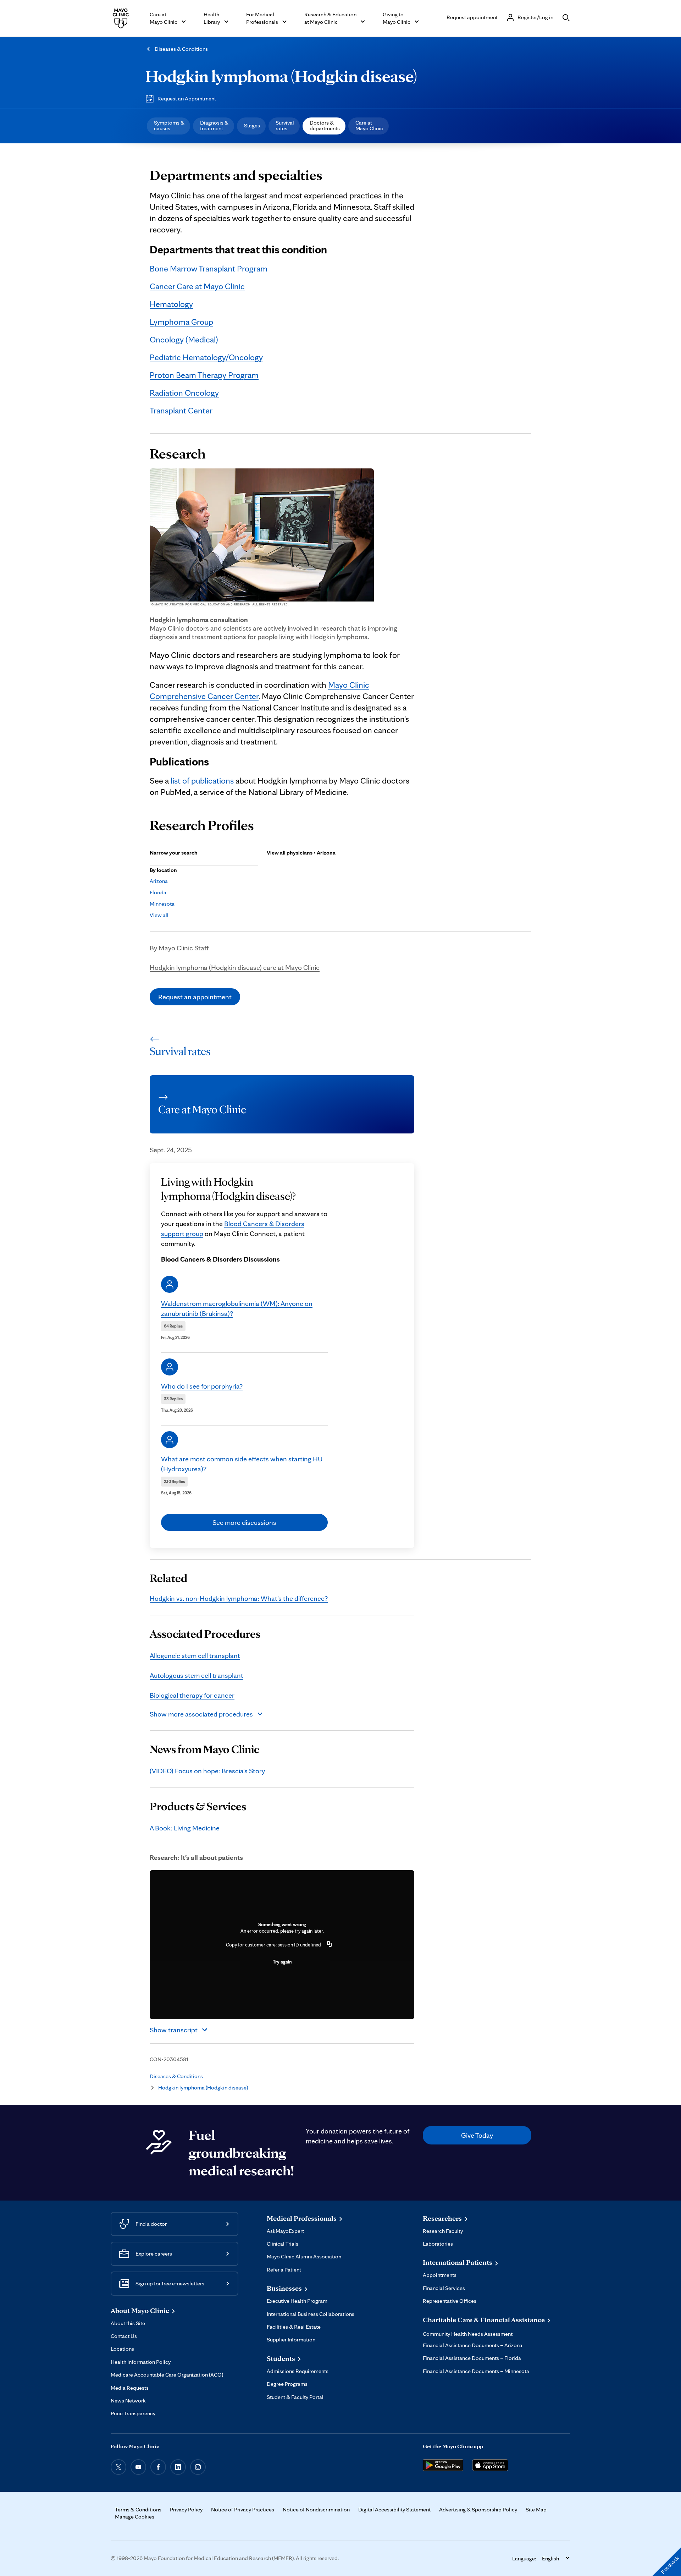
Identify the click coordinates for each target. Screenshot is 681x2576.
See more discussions (244, 1522)
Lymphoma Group (181, 322)
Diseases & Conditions (181, 49)
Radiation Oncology (184, 393)
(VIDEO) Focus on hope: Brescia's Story (207, 1771)
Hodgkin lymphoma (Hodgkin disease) (281, 76)
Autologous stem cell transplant (196, 1675)
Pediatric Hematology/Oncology (206, 357)
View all (159, 915)
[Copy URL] (330, 1945)
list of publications (202, 781)
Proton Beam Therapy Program (204, 375)
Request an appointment (195, 997)
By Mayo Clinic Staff (179, 948)
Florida (158, 892)
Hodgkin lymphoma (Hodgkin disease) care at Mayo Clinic (235, 967)
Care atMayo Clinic (369, 125)
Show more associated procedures (201, 1714)
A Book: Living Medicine (185, 1828)
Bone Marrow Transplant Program (209, 268)
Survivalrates (285, 125)
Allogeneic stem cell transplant (195, 1655)
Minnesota (162, 904)
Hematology (171, 304)
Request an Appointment (187, 98)
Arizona (159, 881)
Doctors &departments (325, 125)
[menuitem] (168, 126)
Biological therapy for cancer (192, 1695)
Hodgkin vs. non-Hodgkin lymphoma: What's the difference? (239, 1598)
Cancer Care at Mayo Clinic (197, 286)
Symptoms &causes (169, 125)
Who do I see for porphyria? (202, 1386)
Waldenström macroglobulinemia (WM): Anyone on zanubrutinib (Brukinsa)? (237, 1308)
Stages (252, 125)
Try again (282, 1962)
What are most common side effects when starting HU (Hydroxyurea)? (242, 1464)
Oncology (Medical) (184, 339)
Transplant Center (181, 410)
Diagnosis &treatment (214, 125)
